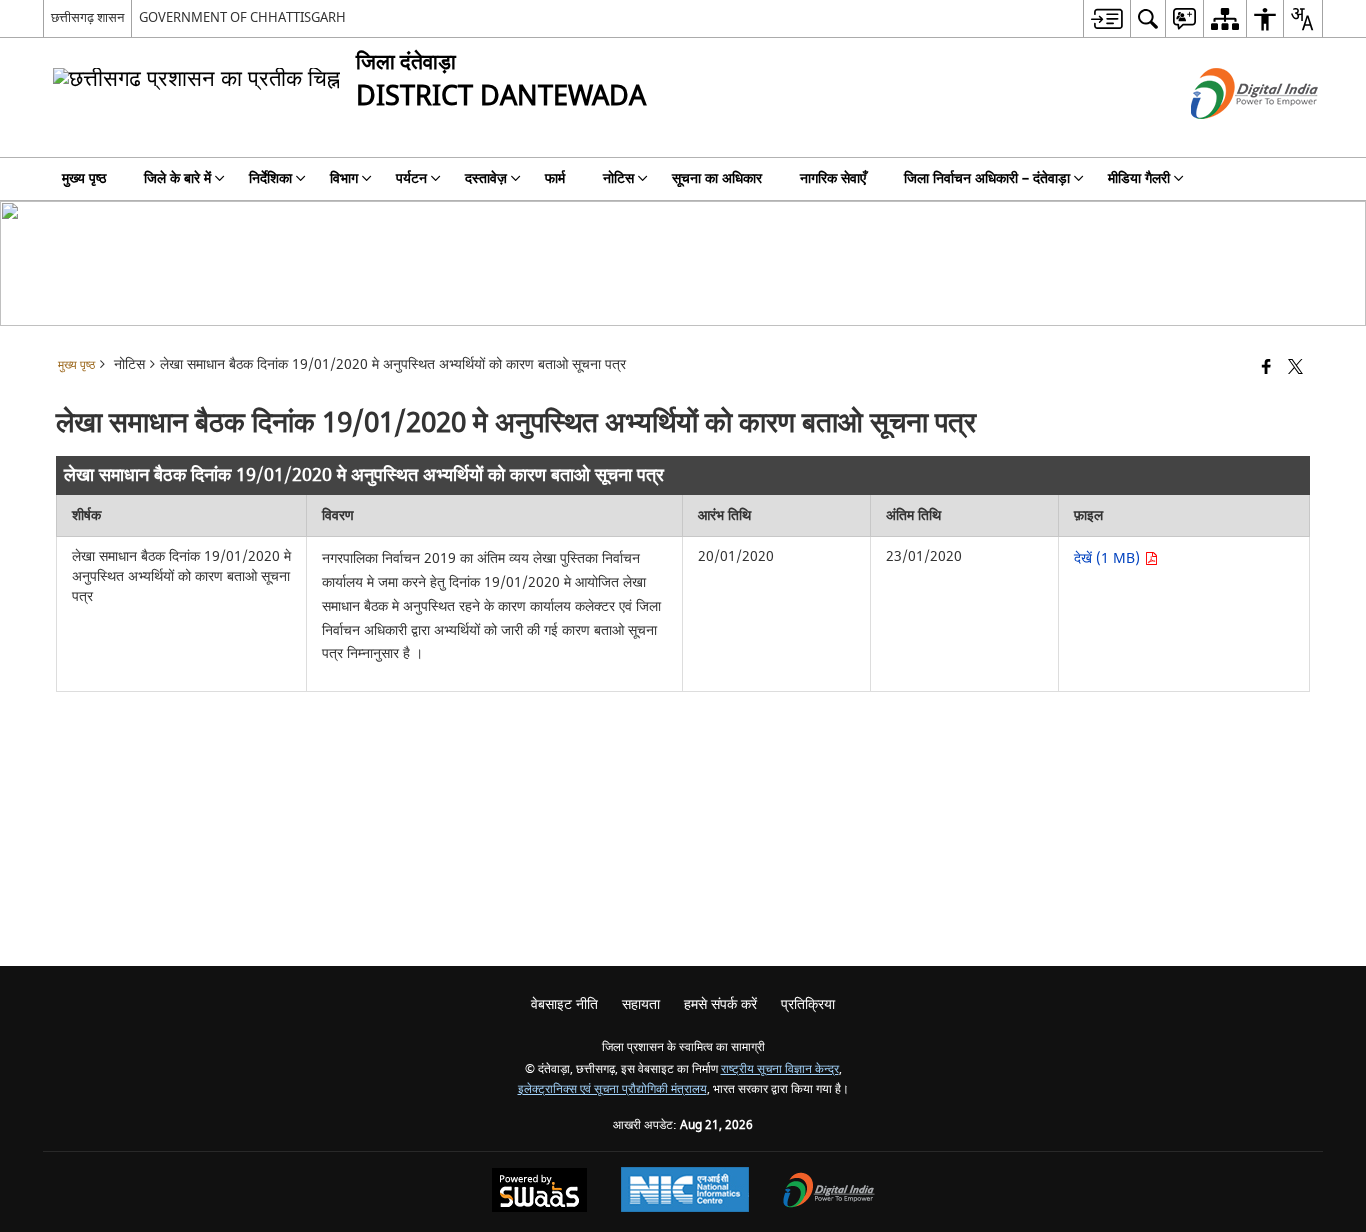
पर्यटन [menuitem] (411, 178)
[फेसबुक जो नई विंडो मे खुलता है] (1266, 368)
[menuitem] (1106, 18)
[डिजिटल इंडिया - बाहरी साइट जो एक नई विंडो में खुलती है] (1229, 136)
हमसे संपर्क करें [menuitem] (720, 1004)
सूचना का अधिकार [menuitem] (717, 178)
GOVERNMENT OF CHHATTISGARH (242, 17)
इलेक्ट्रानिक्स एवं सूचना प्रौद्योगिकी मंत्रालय (612, 1089)
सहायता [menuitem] (641, 1004)
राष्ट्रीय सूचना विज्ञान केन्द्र (780, 1069)
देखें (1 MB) (1109, 558)
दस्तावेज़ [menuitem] (486, 178)
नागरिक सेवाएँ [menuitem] (833, 178)
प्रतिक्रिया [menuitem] (808, 1004)
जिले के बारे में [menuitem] (177, 178)
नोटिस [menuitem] (618, 178)
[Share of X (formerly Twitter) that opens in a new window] (1295, 368)
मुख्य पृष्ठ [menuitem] (84, 178)
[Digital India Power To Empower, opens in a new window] (829, 1192)
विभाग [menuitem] (344, 178)
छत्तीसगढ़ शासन (87, 17)
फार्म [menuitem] (555, 178)
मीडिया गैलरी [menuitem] (1139, 178)
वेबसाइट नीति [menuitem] (564, 1004)
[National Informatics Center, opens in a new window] (685, 1192)
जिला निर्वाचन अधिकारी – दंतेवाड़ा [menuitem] (987, 178)
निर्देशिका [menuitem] (270, 178)
